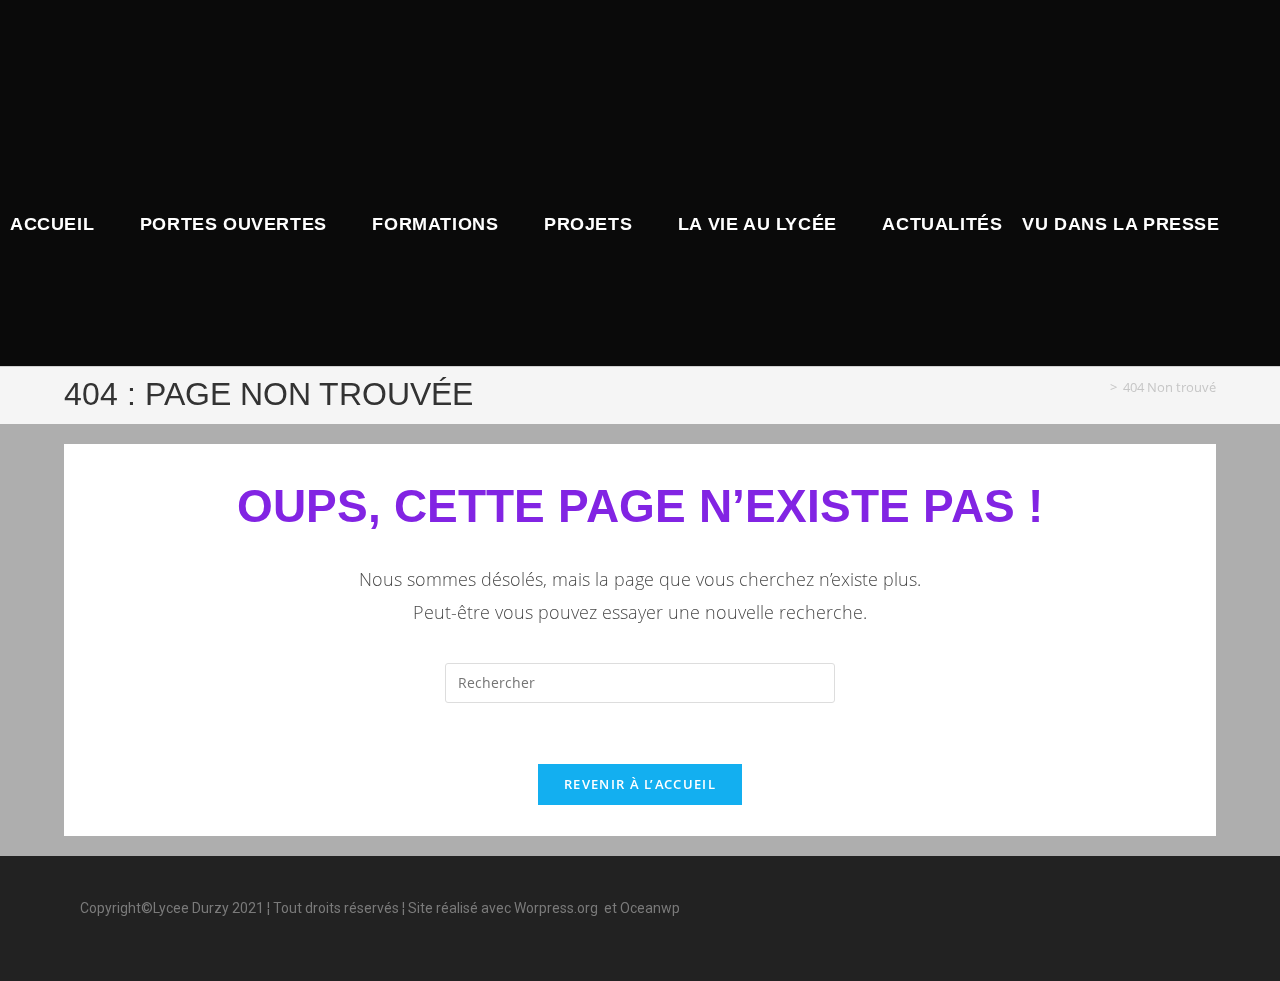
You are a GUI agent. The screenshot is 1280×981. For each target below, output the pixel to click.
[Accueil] (1099, 387)
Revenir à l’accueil (640, 784)
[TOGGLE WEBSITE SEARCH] (1247, 224)
